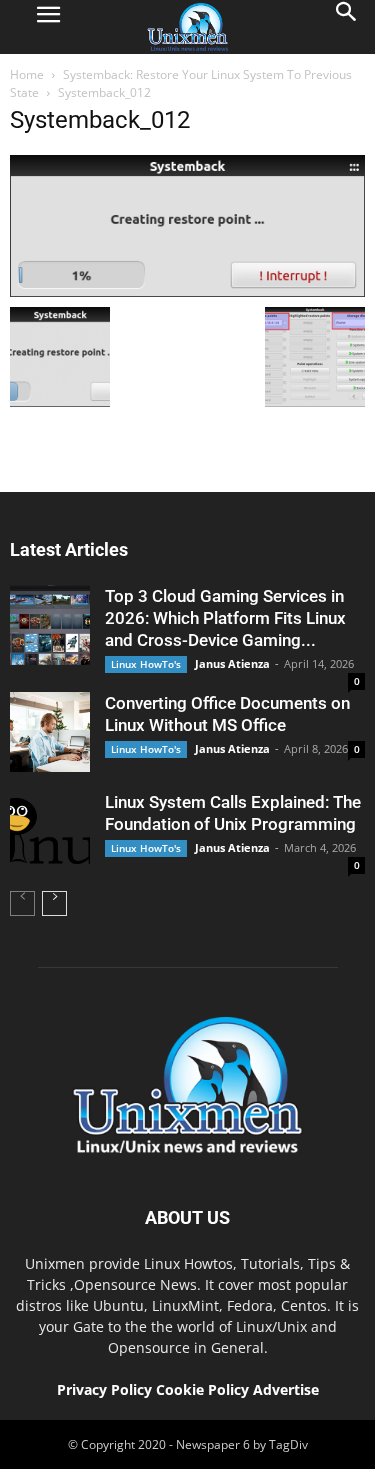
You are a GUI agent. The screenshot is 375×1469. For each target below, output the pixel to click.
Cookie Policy (204, 1389)
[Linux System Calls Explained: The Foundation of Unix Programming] (50, 831)
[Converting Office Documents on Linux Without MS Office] (50, 732)
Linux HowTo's (146, 664)
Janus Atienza (232, 663)
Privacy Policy (104, 1389)
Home (27, 74)
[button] (347, 27)
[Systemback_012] (187, 292)
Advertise (286, 1389)
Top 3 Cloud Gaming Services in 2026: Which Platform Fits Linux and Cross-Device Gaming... (225, 618)
